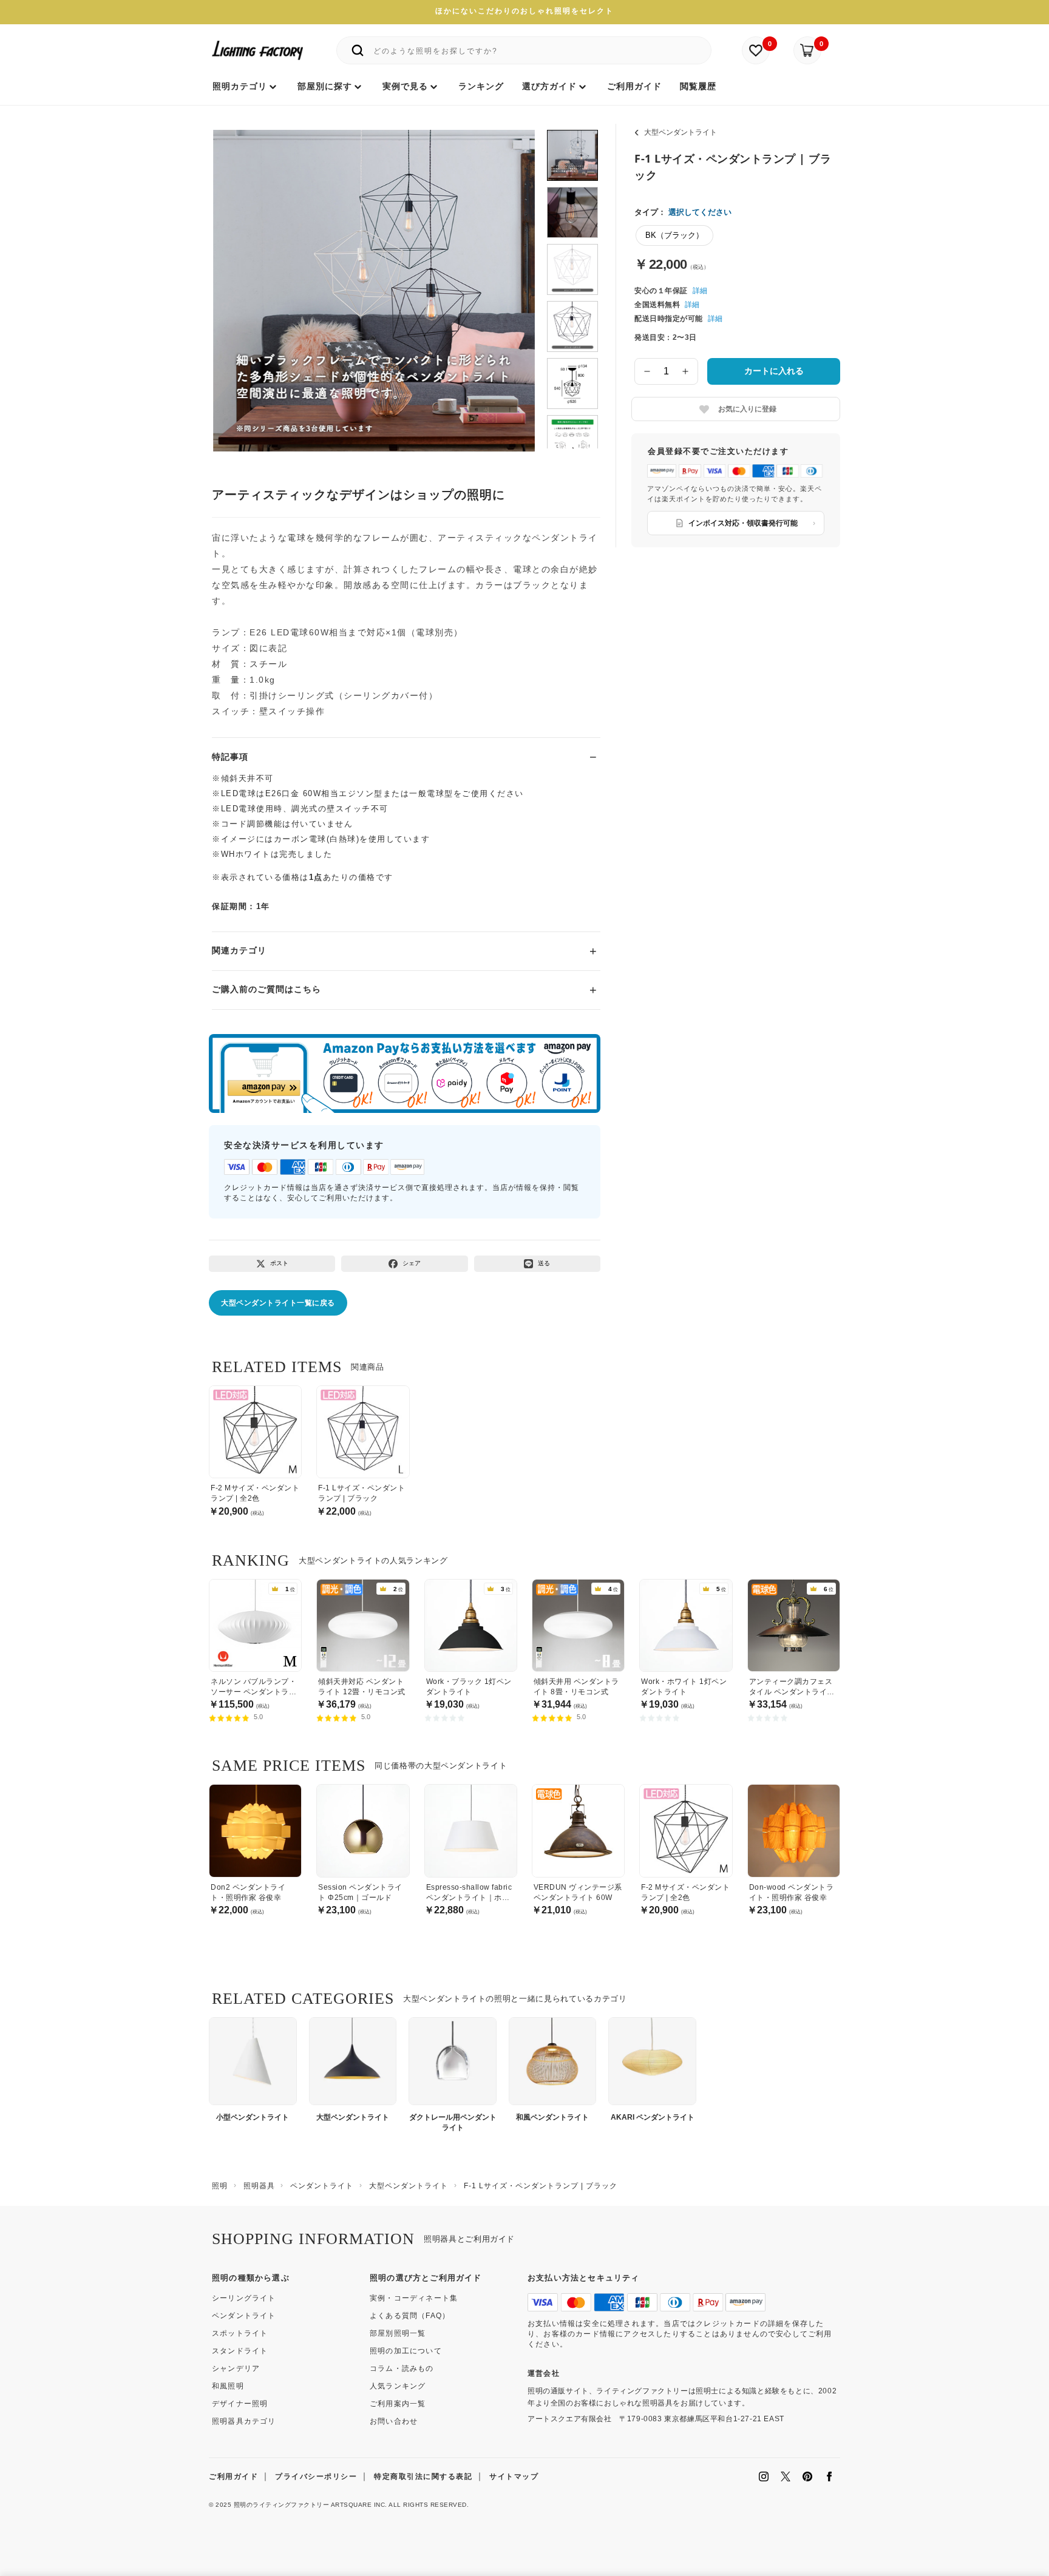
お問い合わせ (394, 2421)
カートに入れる (774, 371)
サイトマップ (514, 2476)
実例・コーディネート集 (414, 2298)
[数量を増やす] (686, 371)
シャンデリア (236, 2368)
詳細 (700, 291)
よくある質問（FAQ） (410, 2316)
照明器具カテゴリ (244, 2421)
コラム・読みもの (402, 2368)
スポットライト (240, 2333)
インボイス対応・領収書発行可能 (743, 523)
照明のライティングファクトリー (282, 2505)
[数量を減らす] (647, 371)
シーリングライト (244, 2298)
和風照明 (228, 2386)
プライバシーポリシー (316, 2476)
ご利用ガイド (233, 2476)
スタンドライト (240, 2351)
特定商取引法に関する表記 (423, 2476)
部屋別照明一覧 (398, 2333)
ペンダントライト (244, 2316)
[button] (237, 277)
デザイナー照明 (240, 2404)
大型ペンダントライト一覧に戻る (278, 1303)
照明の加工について (406, 2351)
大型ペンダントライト (681, 132)
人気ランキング (398, 2386)
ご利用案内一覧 (398, 2404)
